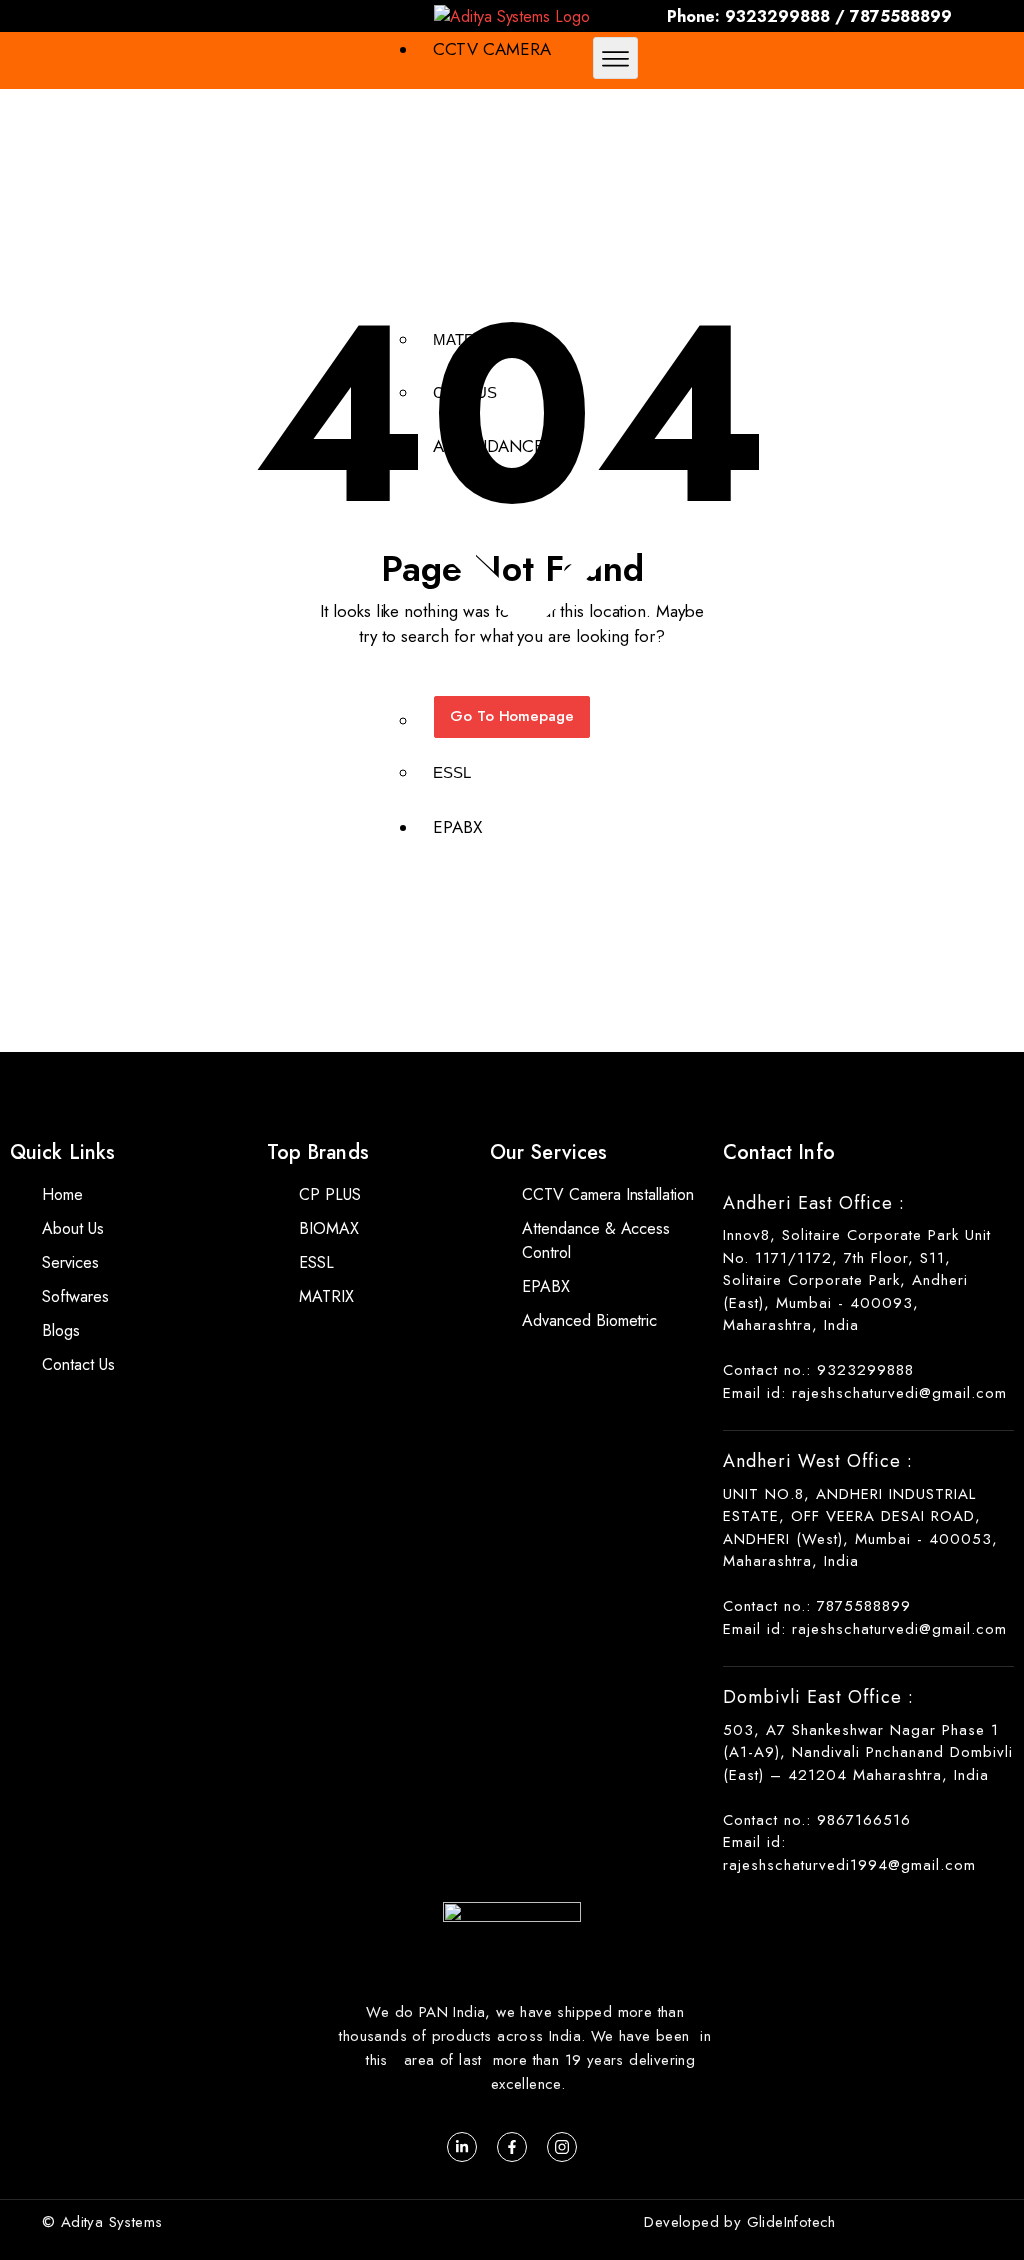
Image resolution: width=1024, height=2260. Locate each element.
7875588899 (901, 16)
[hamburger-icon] (615, 58)
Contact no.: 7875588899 (817, 1606)
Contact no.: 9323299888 (818, 1370)
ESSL (452, 772)
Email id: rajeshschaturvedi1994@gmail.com (849, 1853)
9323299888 (777, 16)
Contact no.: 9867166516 (817, 1820)
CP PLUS (465, 392)
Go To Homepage (512, 716)
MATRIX (461, 339)
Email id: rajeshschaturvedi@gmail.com (865, 1393)
